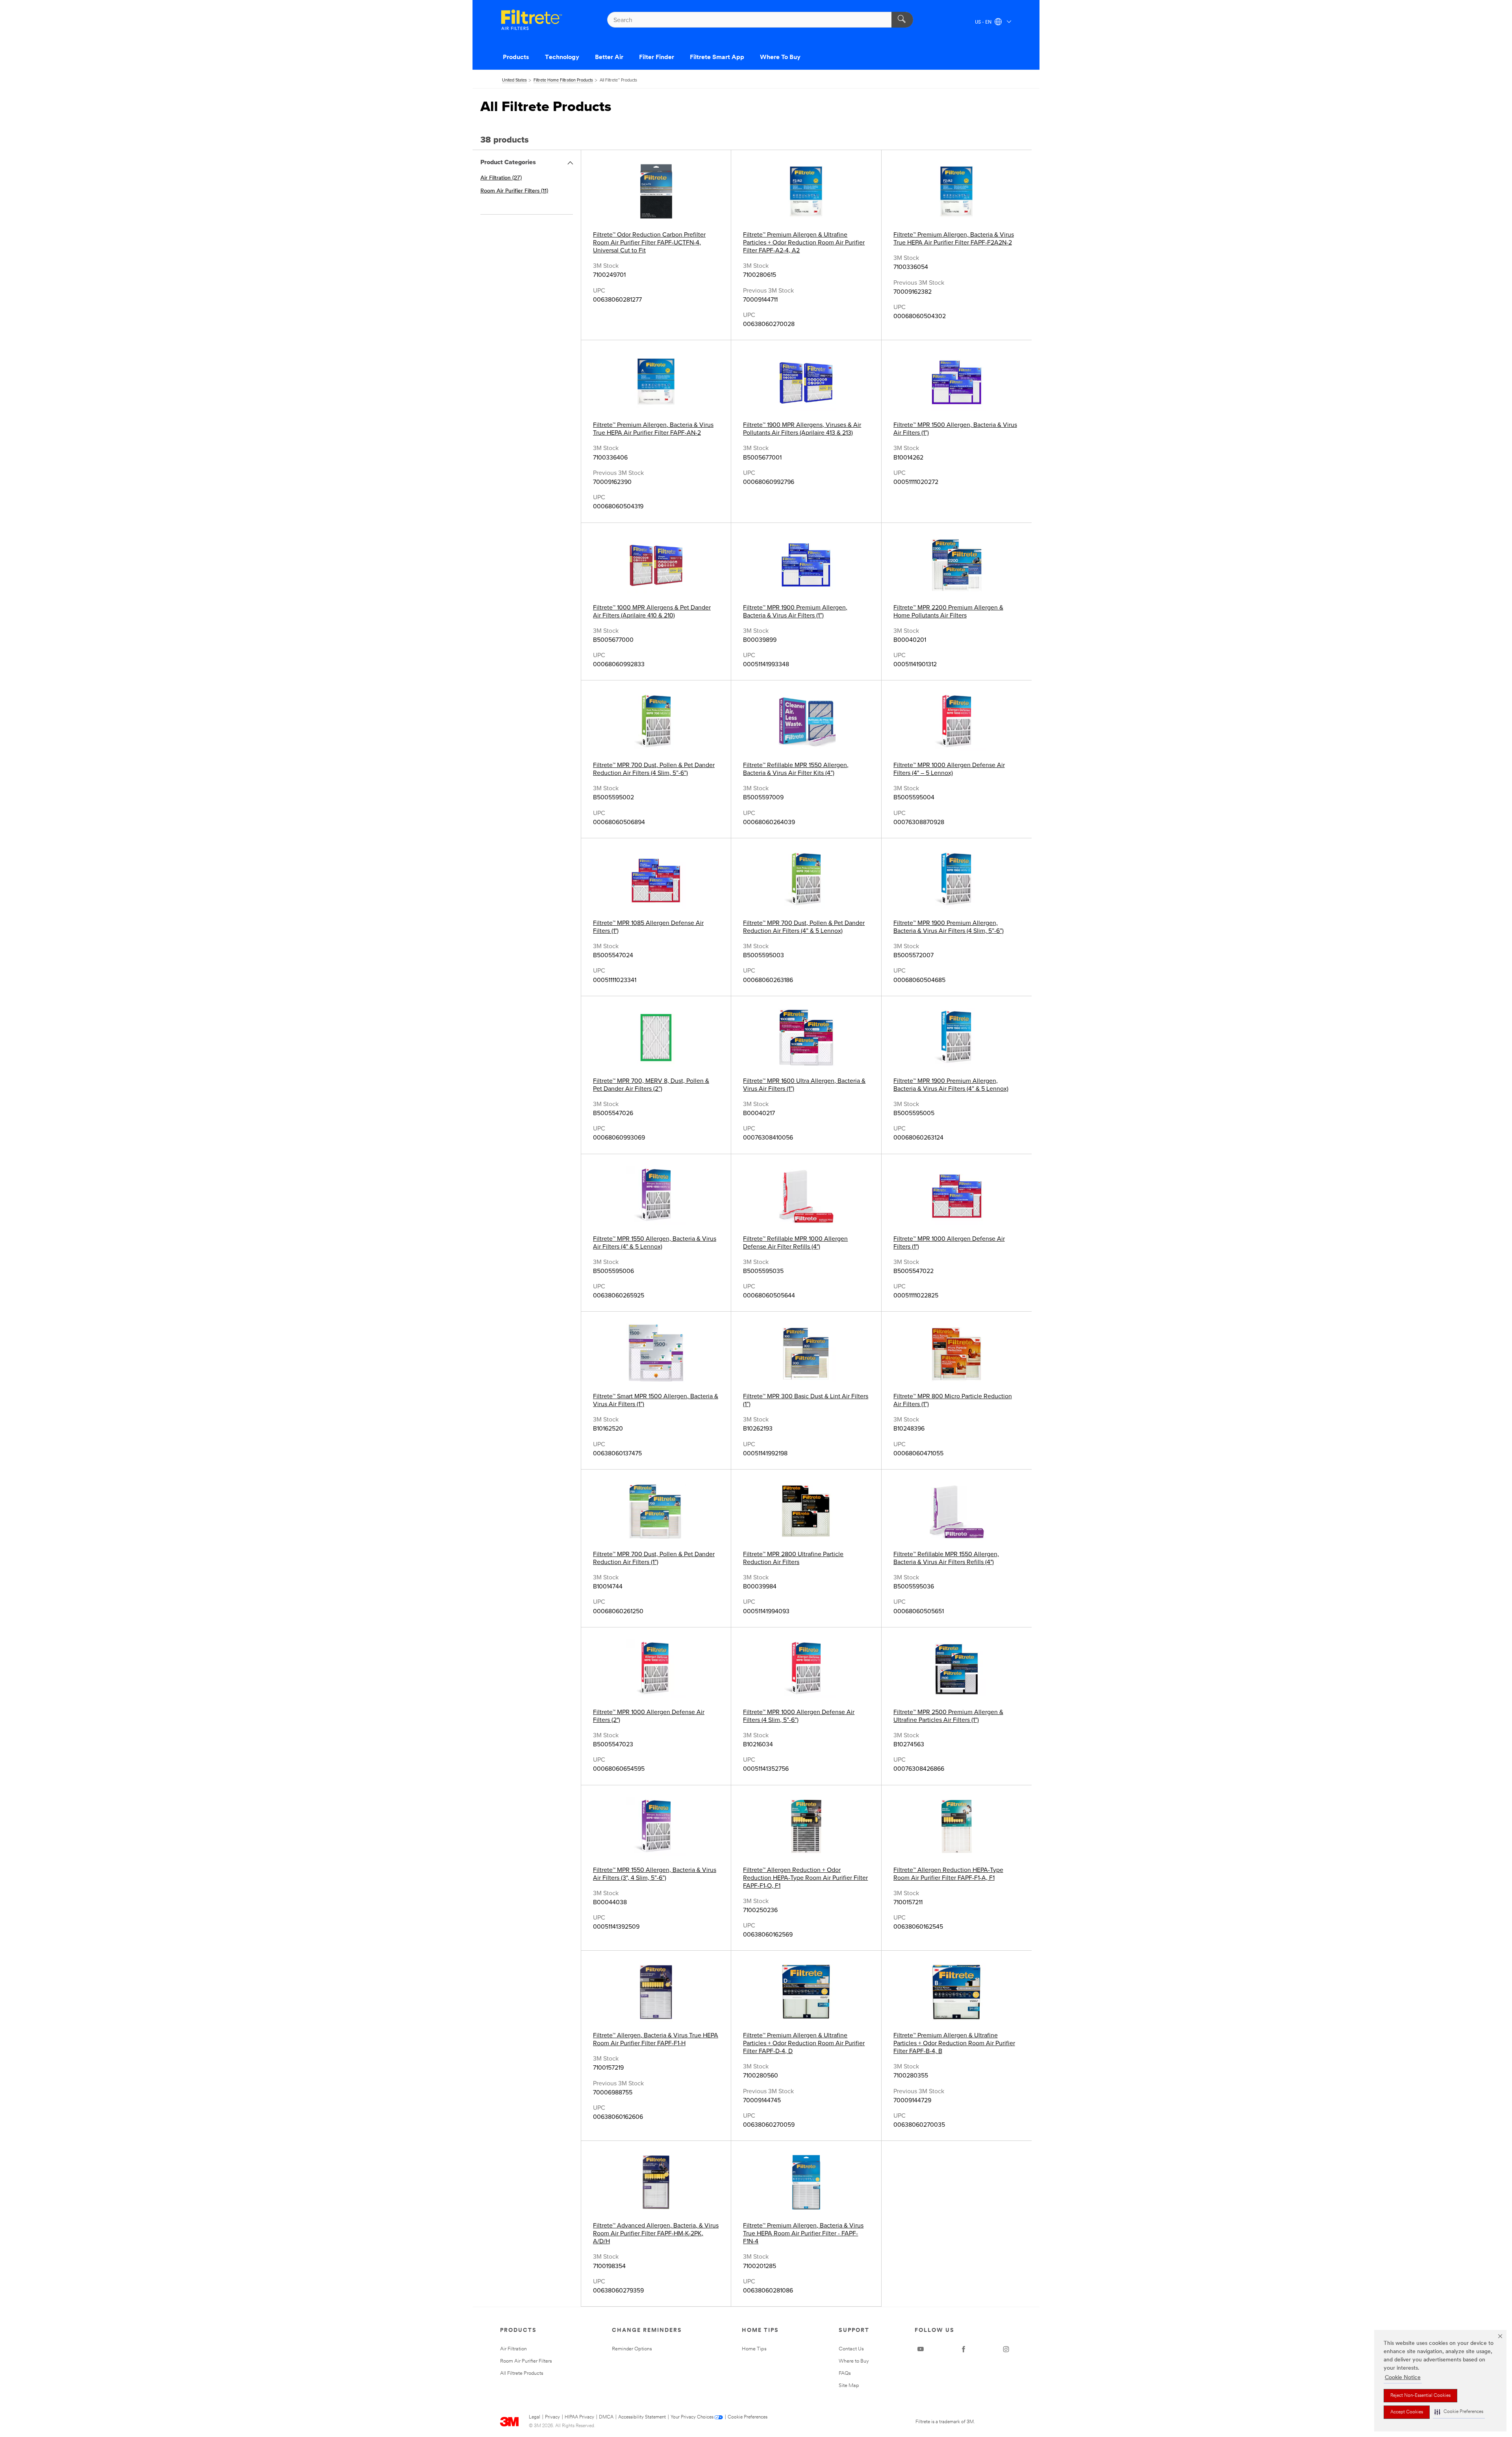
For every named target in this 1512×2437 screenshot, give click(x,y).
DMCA (606, 2417)
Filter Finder (657, 57)
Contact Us (851, 2349)
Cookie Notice (1403, 2378)
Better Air (609, 57)
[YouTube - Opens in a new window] (921, 2349)
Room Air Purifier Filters (526, 2361)
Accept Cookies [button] (1407, 2412)
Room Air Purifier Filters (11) (514, 191)
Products (516, 57)
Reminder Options (632, 2349)
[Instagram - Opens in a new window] (1006, 2349)
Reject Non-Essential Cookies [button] (1420, 2396)
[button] (1459, 2412)
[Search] (902, 20)
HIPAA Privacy (579, 2417)
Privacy (552, 2417)
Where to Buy (854, 2361)
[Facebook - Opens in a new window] (964, 2349)
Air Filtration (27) (501, 178)
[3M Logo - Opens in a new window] (532, 20)
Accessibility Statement (642, 2417)
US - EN (984, 22)
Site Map (849, 2386)
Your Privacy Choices (692, 2417)
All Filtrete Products (522, 2373)
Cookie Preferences (748, 2417)
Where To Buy (780, 57)
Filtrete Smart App (717, 57)
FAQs (845, 2373)
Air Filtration (513, 2349)
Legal (535, 2417)
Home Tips (754, 2349)
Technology (562, 57)
